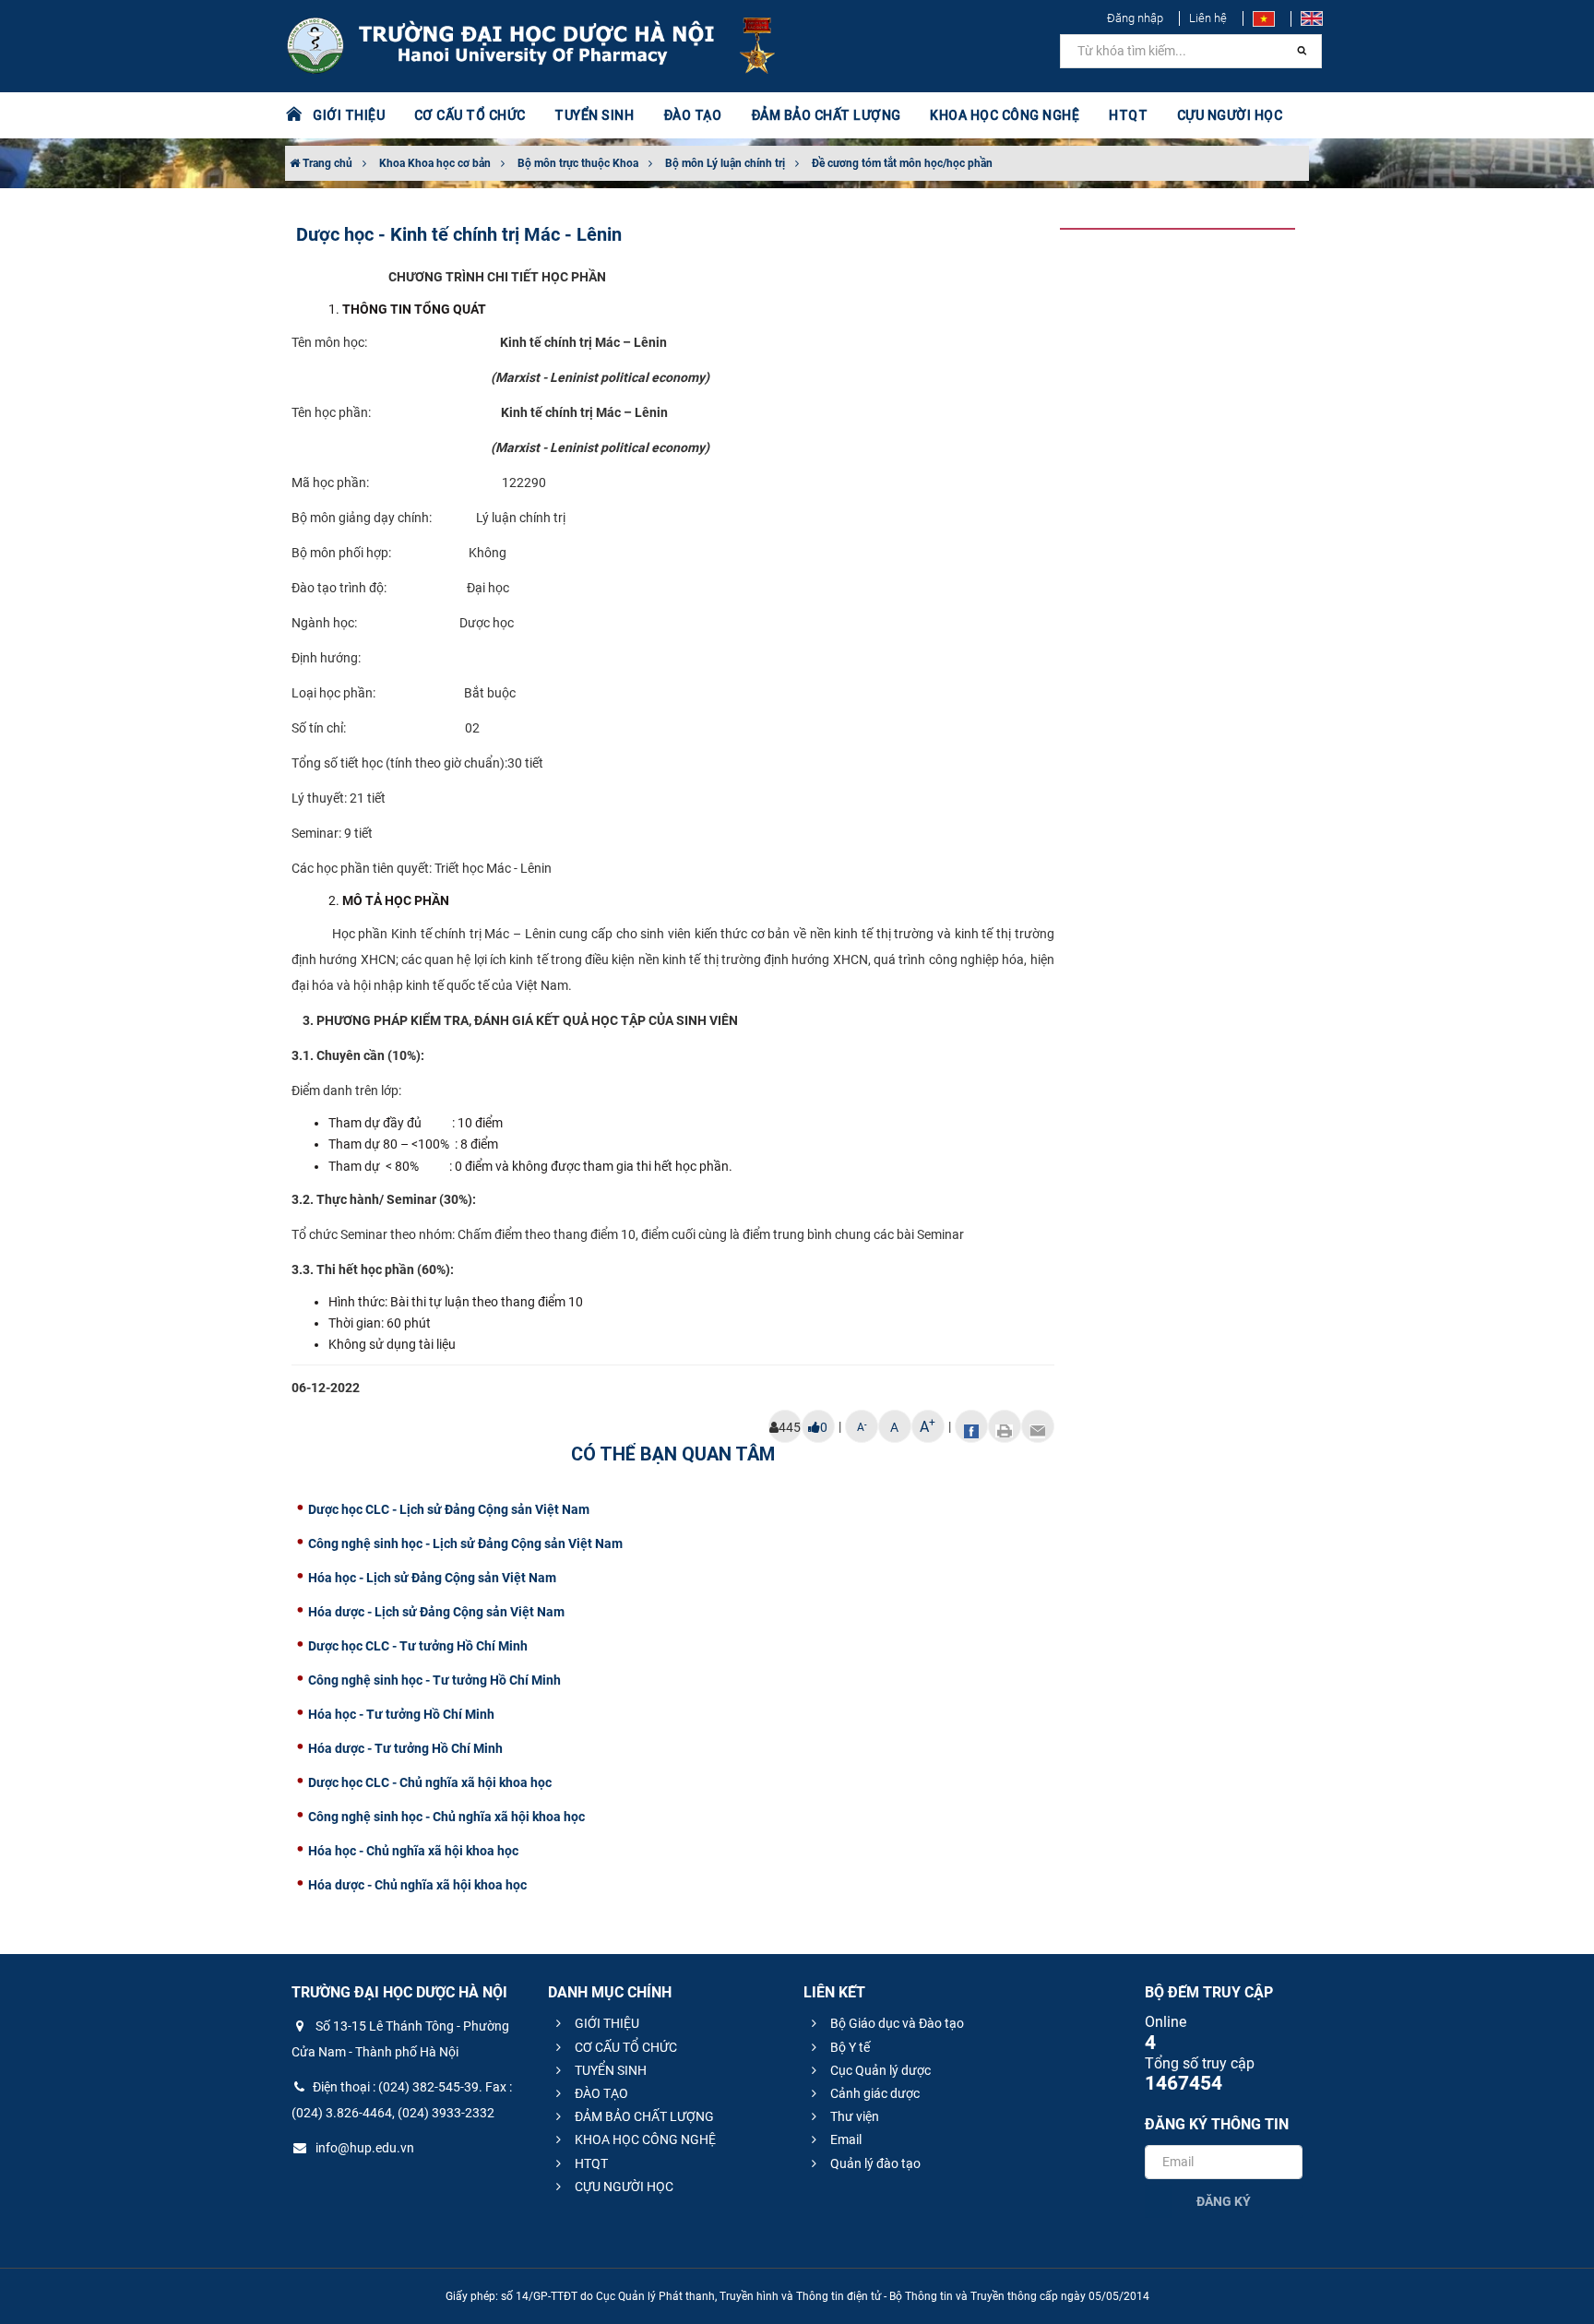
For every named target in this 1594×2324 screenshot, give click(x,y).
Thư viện (853, 2116)
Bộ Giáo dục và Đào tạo (896, 2023)
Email (845, 2139)
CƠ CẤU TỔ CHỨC (625, 2047)
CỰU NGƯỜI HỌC (623, 2187)
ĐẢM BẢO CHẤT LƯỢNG (643, 2116)
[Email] (1038, 1426)
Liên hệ (1208, 18)
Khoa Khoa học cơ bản (435, 163)
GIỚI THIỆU (606, 2023)
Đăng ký (1224, 2201)
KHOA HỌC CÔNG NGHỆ (644, 2139)
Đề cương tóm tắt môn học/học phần (902, 163)
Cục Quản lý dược (879, 2070)
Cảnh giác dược (874, 2093)
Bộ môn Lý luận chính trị (725, 163)
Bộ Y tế (849, 2047)
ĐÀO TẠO (600, 2093)
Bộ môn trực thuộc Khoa (578, 163)
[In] (1005, 1426)
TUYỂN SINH (594, 115)
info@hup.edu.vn (363, 2148)
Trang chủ (326, 163)
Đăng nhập (1135, 18)
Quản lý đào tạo (874, 2163)
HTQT (590, 2163)
